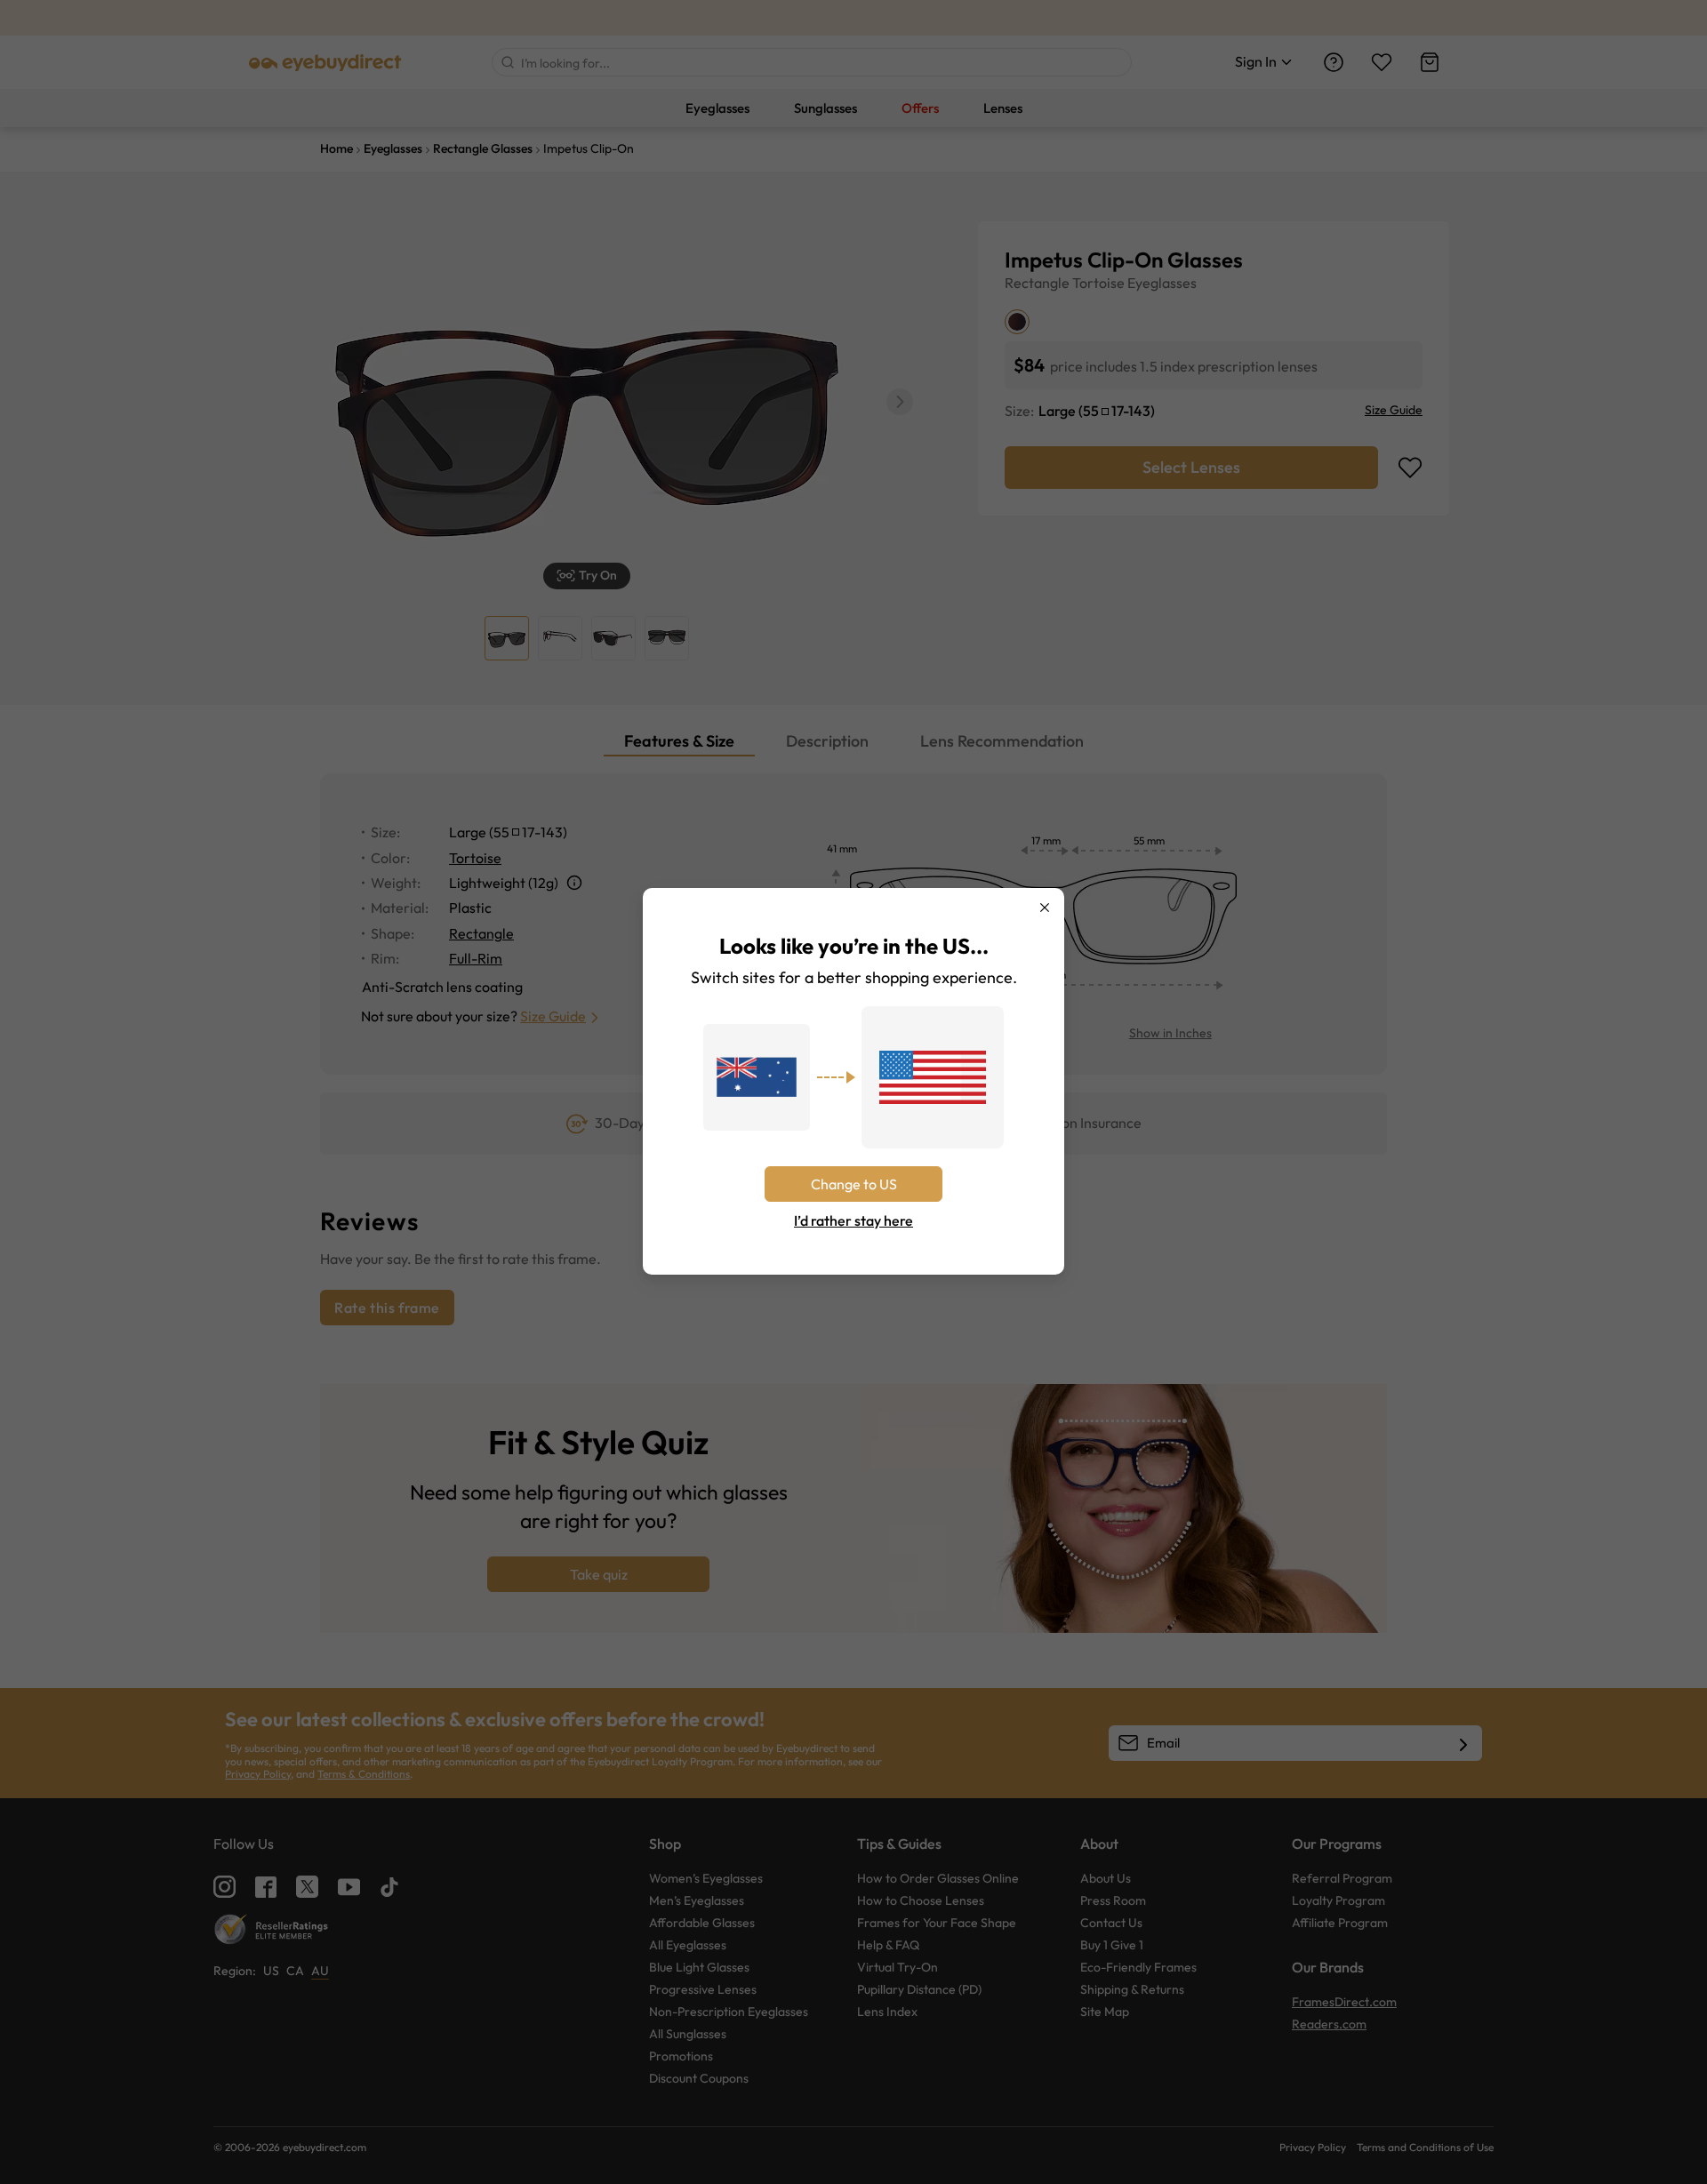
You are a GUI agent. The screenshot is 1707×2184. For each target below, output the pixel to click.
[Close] (1045, 908)
